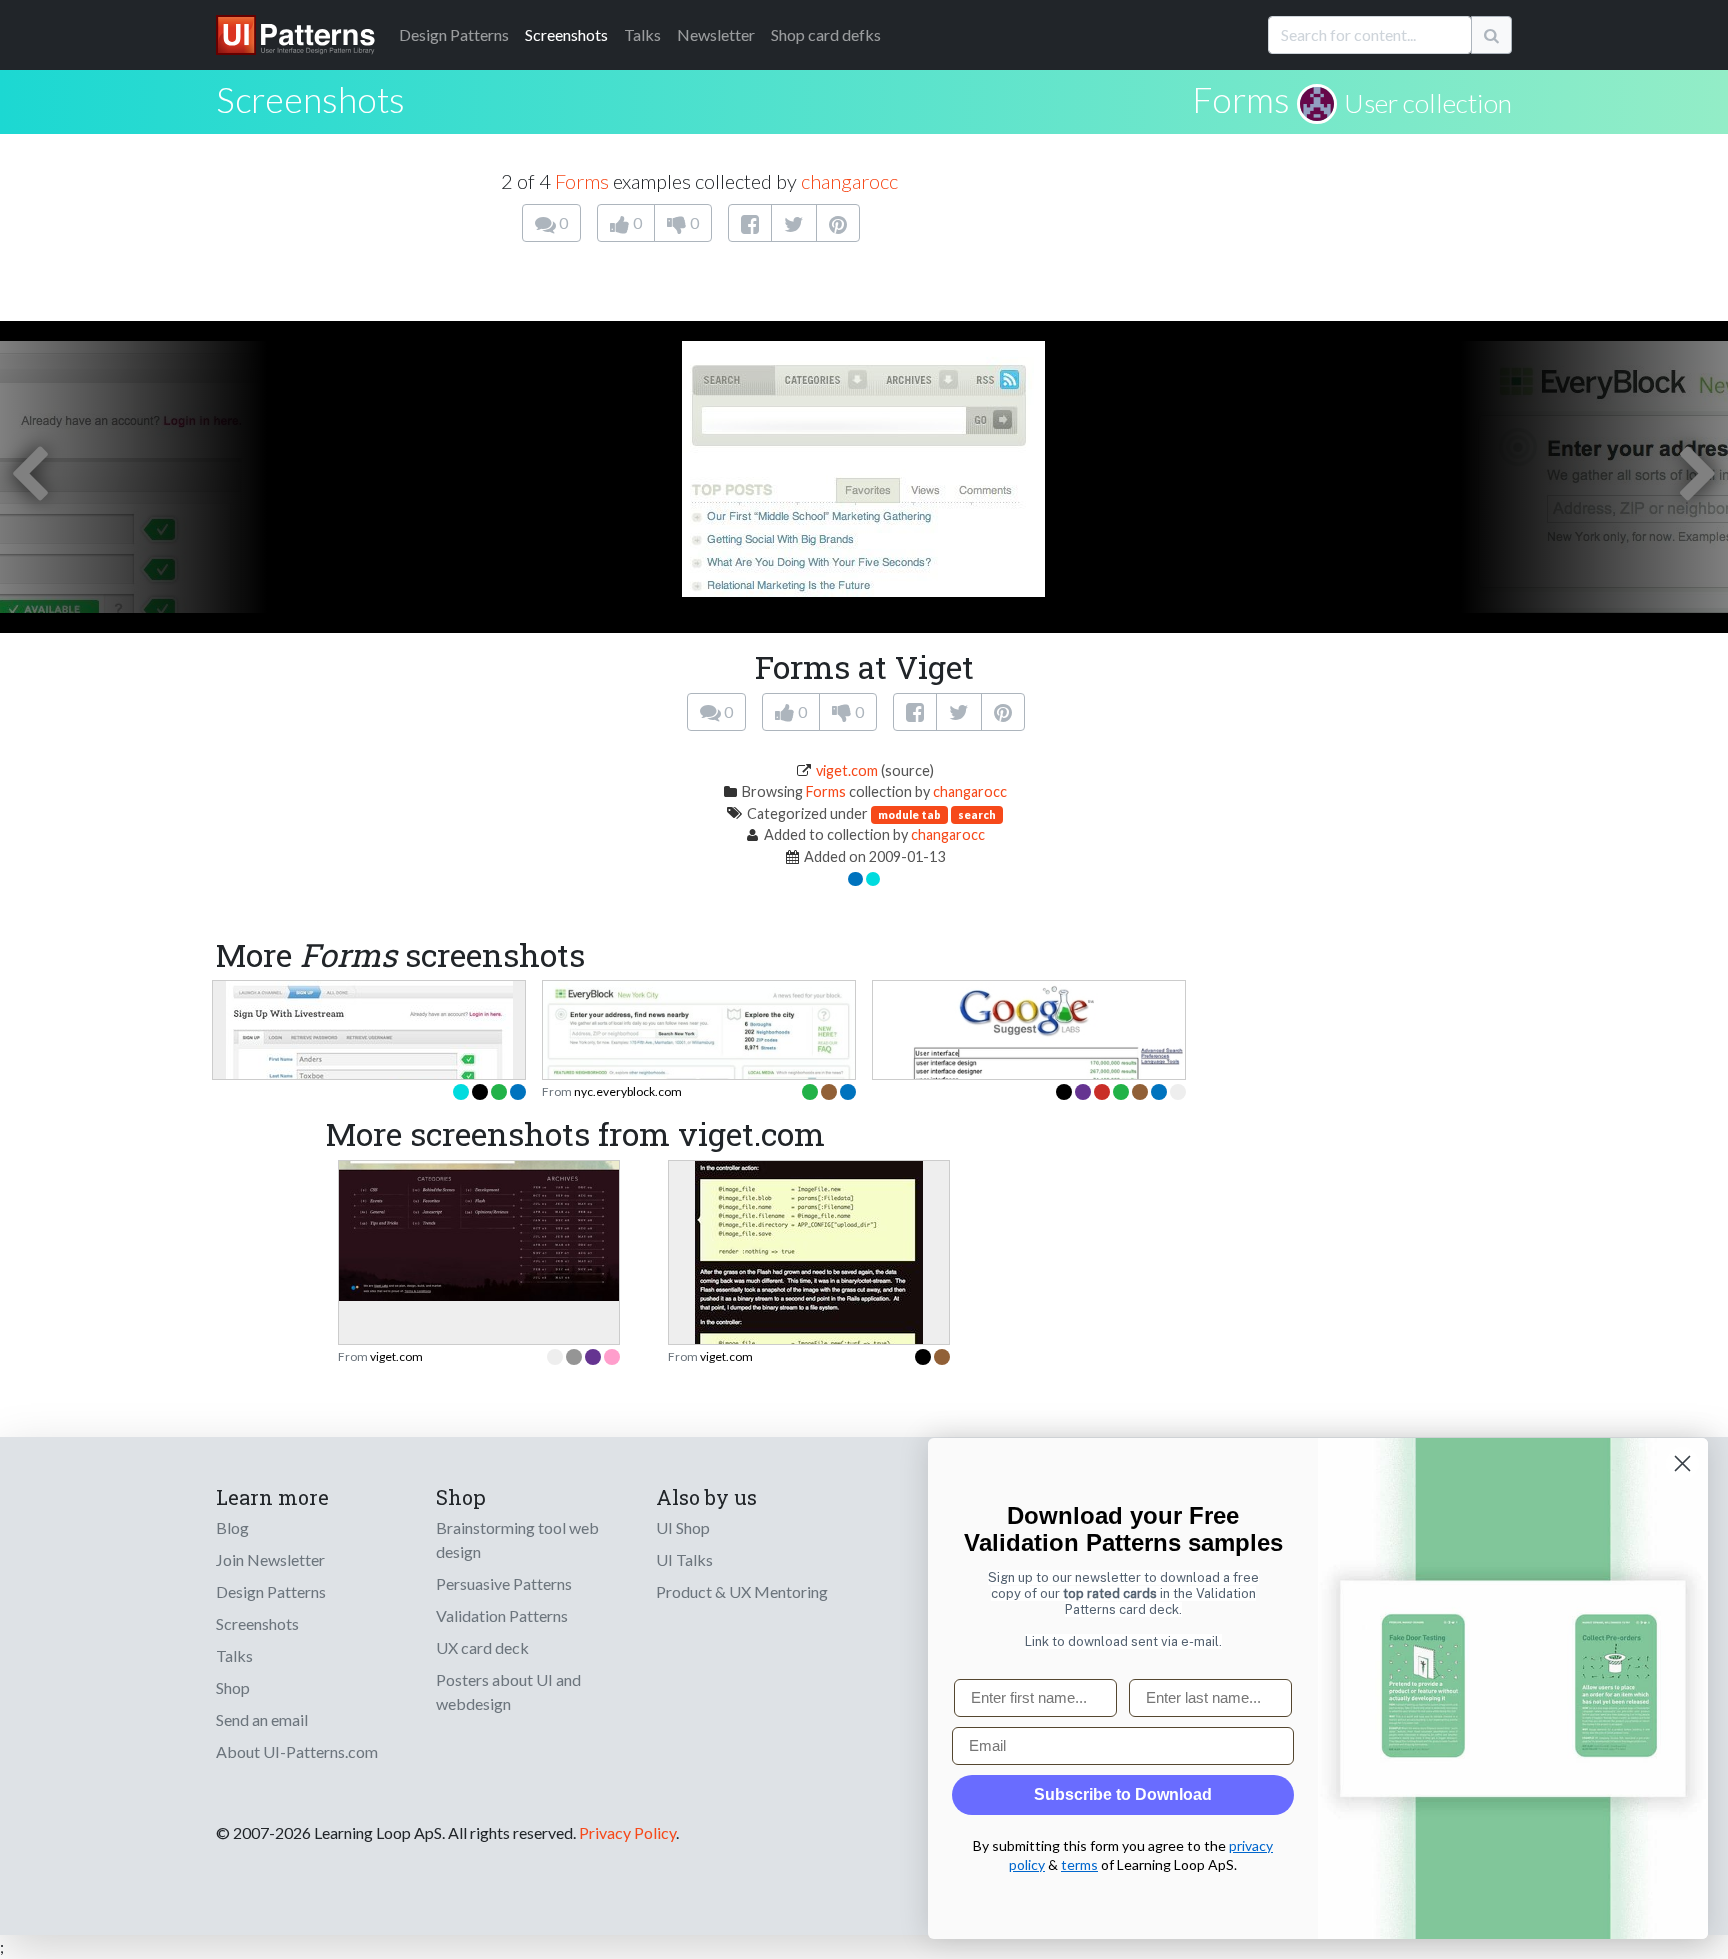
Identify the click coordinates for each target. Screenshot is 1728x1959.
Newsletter (716, 34)
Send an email (262, 1719)
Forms (1241, 99)
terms (1079, 1864)
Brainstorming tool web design (517, 1539)
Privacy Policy (627, 1832)
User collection (1428, 103)
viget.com (847, 770)
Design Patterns (271, 1591)
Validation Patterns (502, 1615)
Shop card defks (826, 34)
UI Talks (684, 1559)
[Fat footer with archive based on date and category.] (479, 1228)
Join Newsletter (270, 1559)
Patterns (454, 34)
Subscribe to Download (1123, 1794)
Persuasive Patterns (504, 1583)
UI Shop (683, 1527)
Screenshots (566, 34)
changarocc (849, 181)
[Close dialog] (1682, 1463)
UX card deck (482, 1647)
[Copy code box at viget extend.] (809, 1308)
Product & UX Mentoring (742, 1591)
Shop (233, 1687)
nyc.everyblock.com (628, 1091)
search (977, 814)
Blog (232, 1527)
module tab (909, 814)
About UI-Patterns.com (297, 1751)
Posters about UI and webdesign (508, 1691)
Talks (642, 34)
